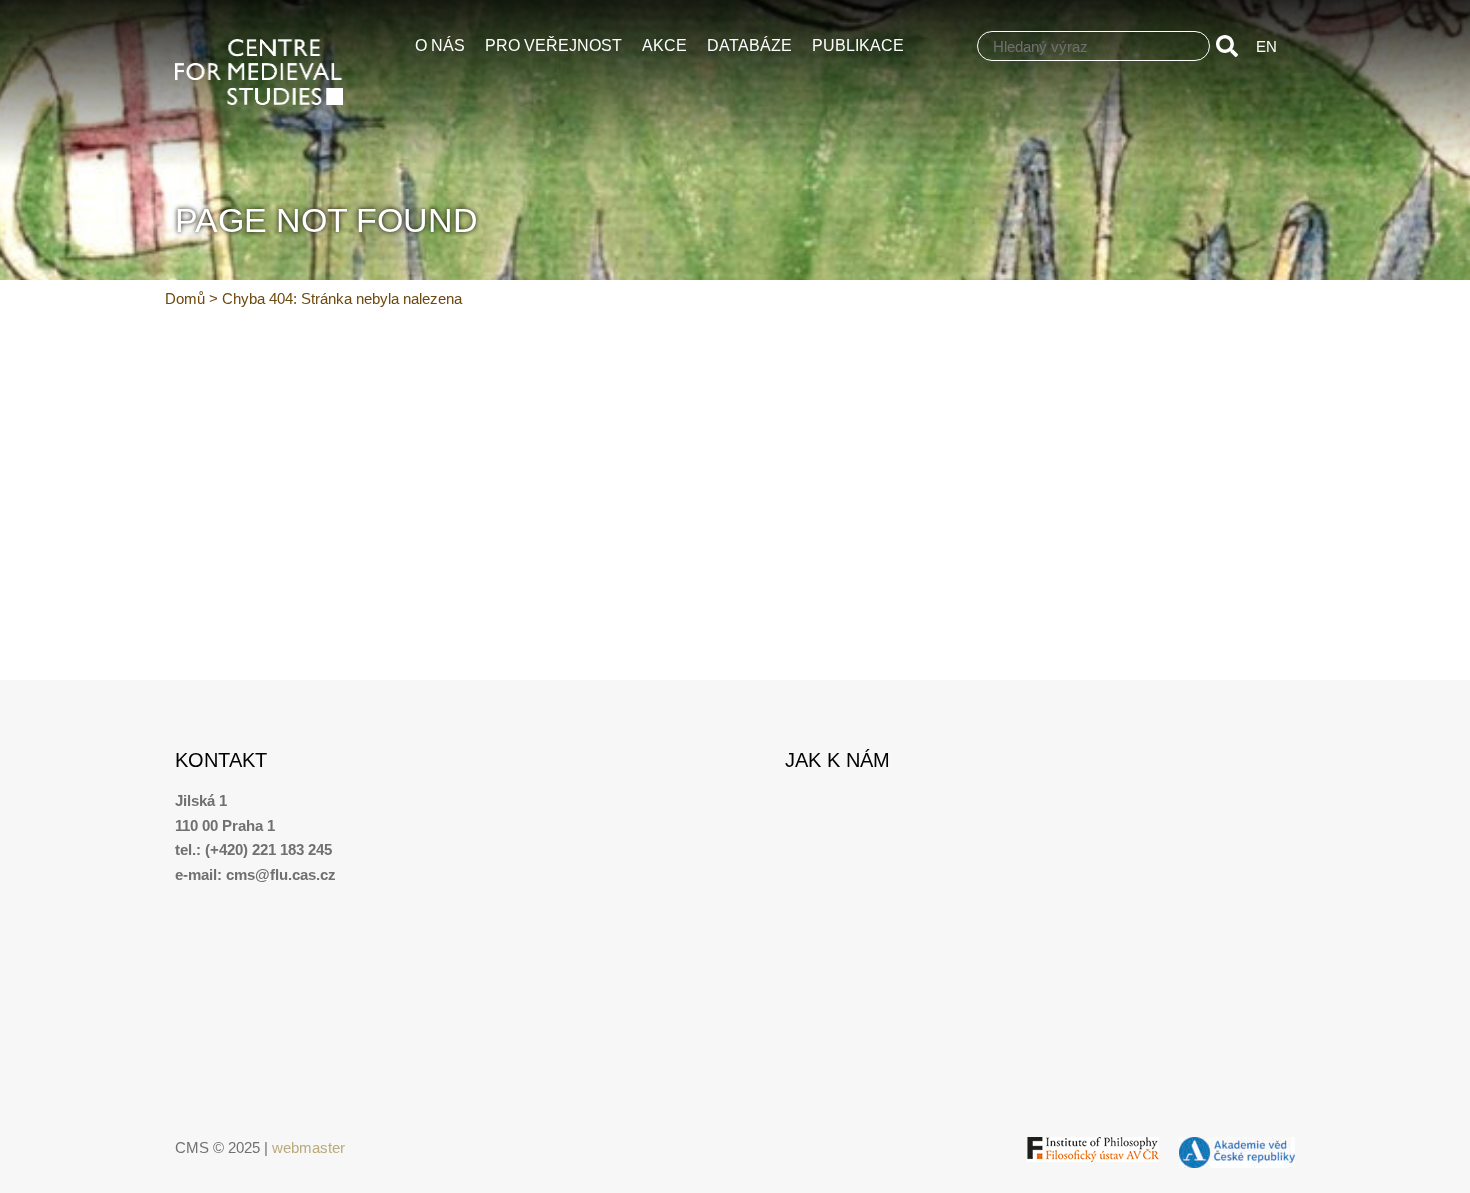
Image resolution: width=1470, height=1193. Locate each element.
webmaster (308, 1147)
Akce (664, 45)
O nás (440, 45)
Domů (185, 298)
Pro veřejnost (553, 45)
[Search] (1231, 46)
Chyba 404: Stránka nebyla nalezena (342, 298)
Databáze (749, 45)
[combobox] (1093, 46)
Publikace (858, 45)
